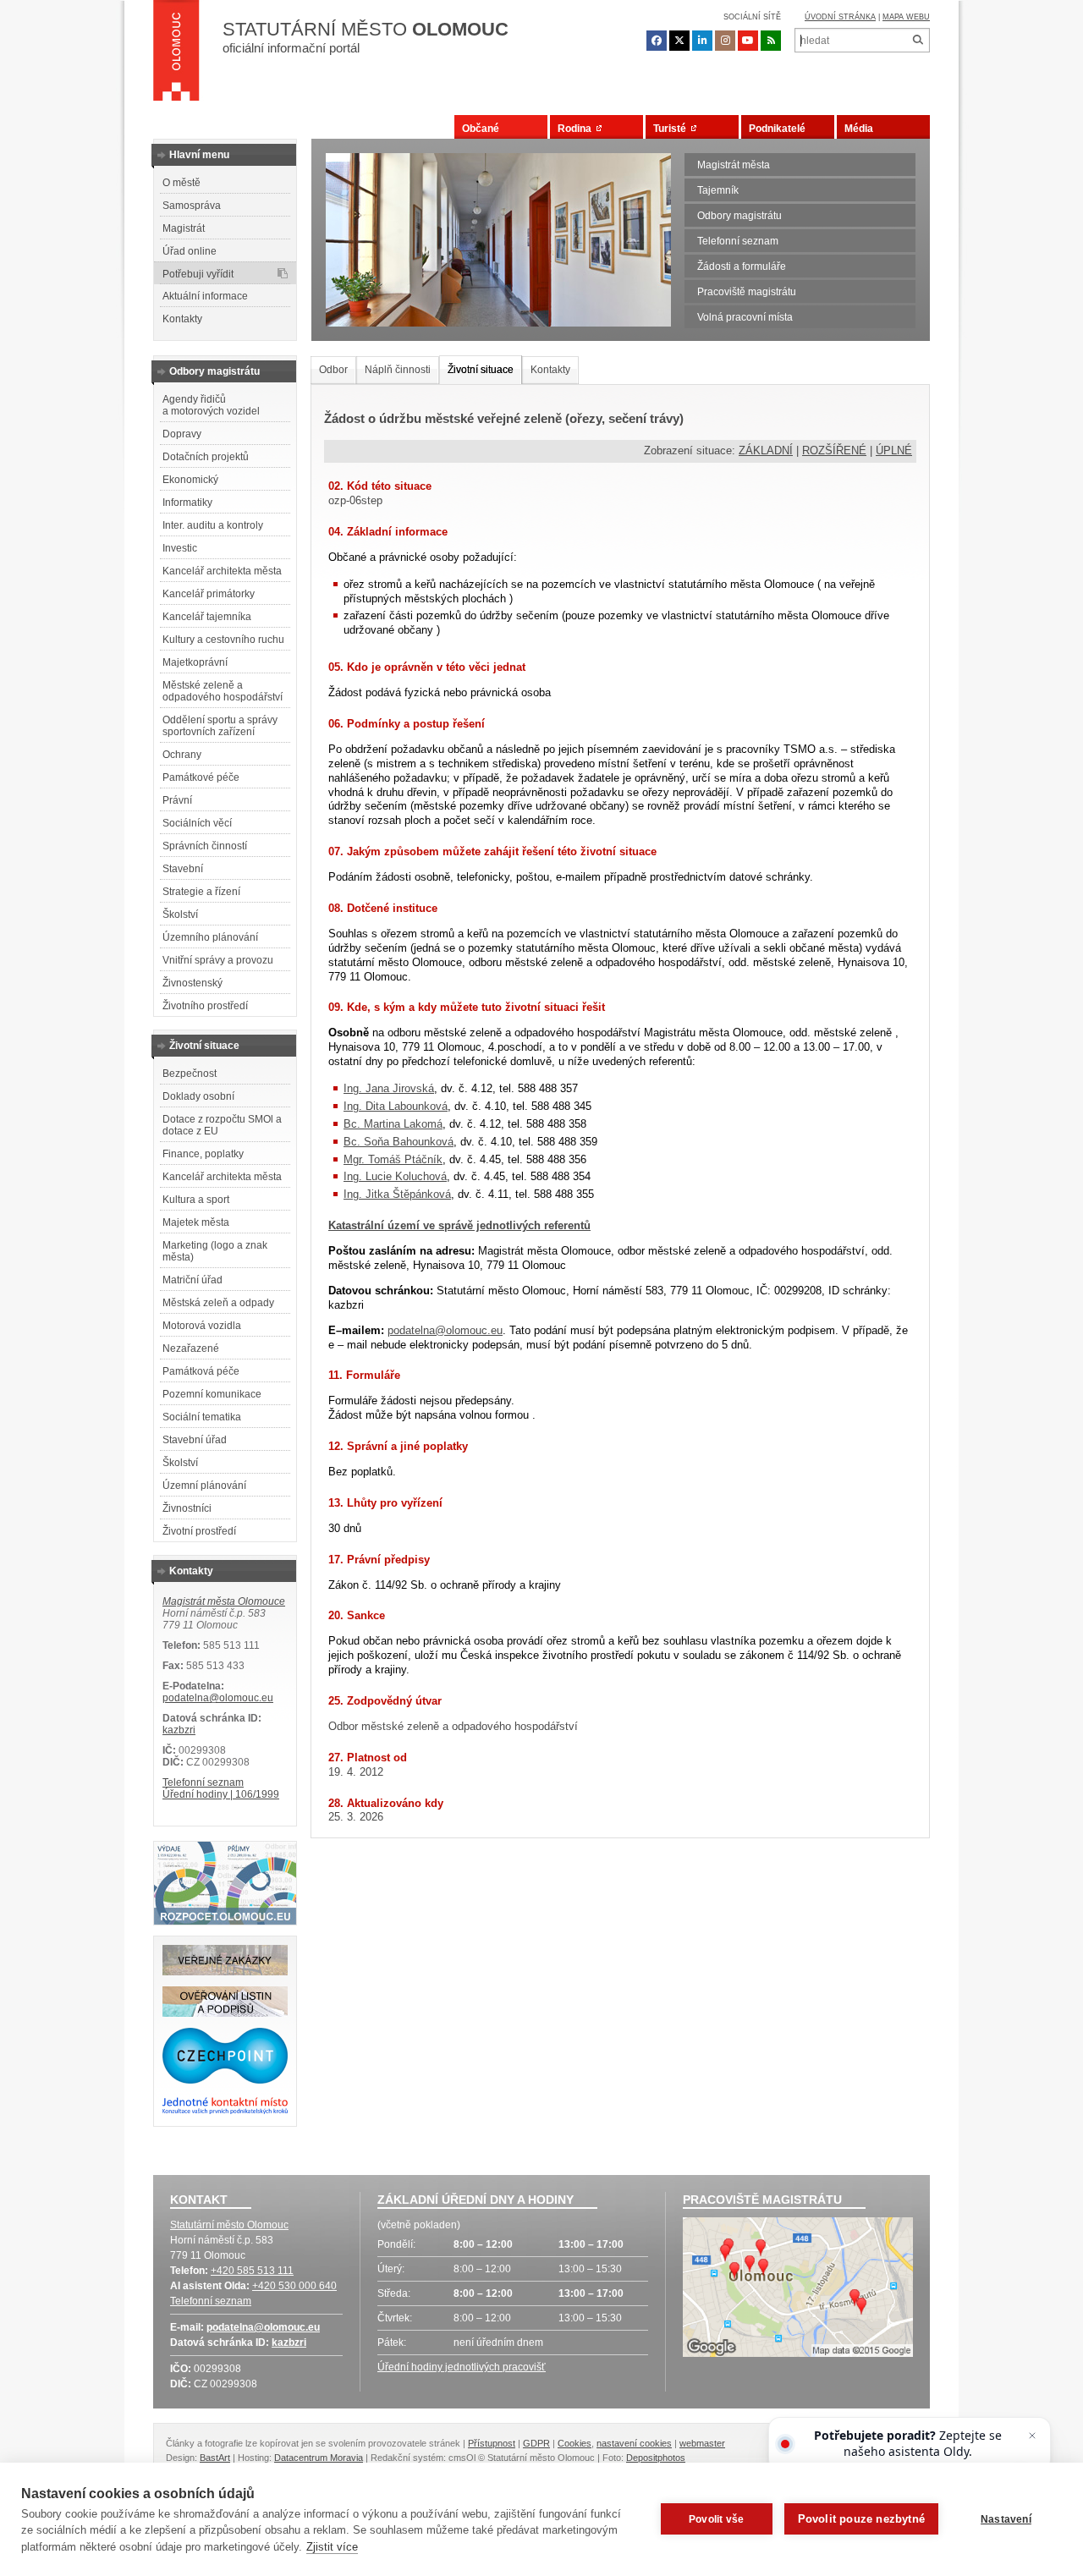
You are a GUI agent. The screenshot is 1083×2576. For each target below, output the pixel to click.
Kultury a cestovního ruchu (223, 640)
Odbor (333, 370)
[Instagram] (725, 41)
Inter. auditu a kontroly (213, 525)
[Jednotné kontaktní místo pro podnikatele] (225, 2112)
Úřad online (190, 251)
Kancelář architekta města (222, 571)
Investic (180, 548)
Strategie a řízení (201, 892)
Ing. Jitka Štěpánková (397, 1194)
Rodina (577, 129)
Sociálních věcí (197, 823)
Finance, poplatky (203, 1154)
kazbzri (179, 1730)
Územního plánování (210, 937)
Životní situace (481, 370)
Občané (481, 129)
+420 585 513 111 (252, 2271)
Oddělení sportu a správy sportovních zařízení (220, 726)
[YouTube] (748, 41)
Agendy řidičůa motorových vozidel (211, 405)
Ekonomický (190, 480)
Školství (180, 915)
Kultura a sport (196, 1200)
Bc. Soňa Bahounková (399, 1142)
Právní (177, 800)
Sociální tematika (202, 1417)
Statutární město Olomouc (229, 2225)
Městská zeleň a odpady (218, 1303)
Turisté (672, 129)
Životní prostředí (199, 1531)
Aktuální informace (205, 296)
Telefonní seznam (738, 241)
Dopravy (182, 434)
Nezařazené (191, 1348)
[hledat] (918, 40)
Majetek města (196, 1222)
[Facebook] (657, 41)
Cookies (574, 2443)
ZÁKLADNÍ (766, 450)
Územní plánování (204, 1486)
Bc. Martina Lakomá (393, 1124)
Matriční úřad (192, 1280)
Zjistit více (332, 2547)
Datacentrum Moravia (319, 2458)
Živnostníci (187, 1508)
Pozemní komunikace (212, 1394)
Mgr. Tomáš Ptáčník (393, 1159)
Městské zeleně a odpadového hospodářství (223, 691)
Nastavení (1006, 2519)
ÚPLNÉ (894, 450)
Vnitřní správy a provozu (218, 960)
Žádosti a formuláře (742, 266)
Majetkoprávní (195, 662)
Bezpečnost (190, 1074)
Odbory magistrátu (739, 216)
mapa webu (906, 17)
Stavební (183, 869)
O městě (181, 183)
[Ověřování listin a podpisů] (225, 2013)
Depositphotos (656, 2458)
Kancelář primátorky (209, 594)
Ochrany (182, 755)
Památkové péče (201, 777)
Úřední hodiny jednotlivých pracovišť (462, 2367)
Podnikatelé (777, 129)
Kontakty (182, 319)
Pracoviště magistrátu (747, 292)
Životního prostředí (205, 1006)
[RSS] (771, 41)
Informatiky (187, 503)
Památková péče (201, 1371)
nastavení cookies (634, 2443)
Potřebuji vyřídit (198, 274)
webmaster (702, 2443)
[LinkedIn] (702, 41)
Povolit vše (716, 2519)
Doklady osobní (198, 1096)
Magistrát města (734, 165)
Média (859, 129)
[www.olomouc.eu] (176, 55)
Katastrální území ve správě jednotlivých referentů (459, 1225)
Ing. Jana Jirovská (389, 1088)
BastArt (215, 2458)
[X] (679, 41)
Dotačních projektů (206, 457)
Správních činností (205, 846)
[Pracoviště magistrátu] (798, 2289)
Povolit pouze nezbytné (861, 2519)
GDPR (536, 2443)
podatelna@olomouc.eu (218, 1698)
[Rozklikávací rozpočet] (225, 1921)
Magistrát (184, 228)
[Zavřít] (1032, 2436)
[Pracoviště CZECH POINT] (225, 2080)
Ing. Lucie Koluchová (395, 1176)
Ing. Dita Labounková (396, 1106)
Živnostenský (192, 983)
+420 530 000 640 (294, 2286)
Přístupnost (492, 2443)
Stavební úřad (195, 1440)
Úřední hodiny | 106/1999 (221, 1794)
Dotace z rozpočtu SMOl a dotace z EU (222, 1125)
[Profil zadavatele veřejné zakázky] (225, 1972)
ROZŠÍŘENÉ (834, 450)
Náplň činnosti (398, 370)
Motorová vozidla (202, 1326)
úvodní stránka (840, 17)
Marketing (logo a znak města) (215, 1251)
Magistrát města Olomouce (224, 1601)
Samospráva (192, 206)
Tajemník (718, 190)
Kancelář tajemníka (207, 617)
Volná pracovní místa (745, 317)
